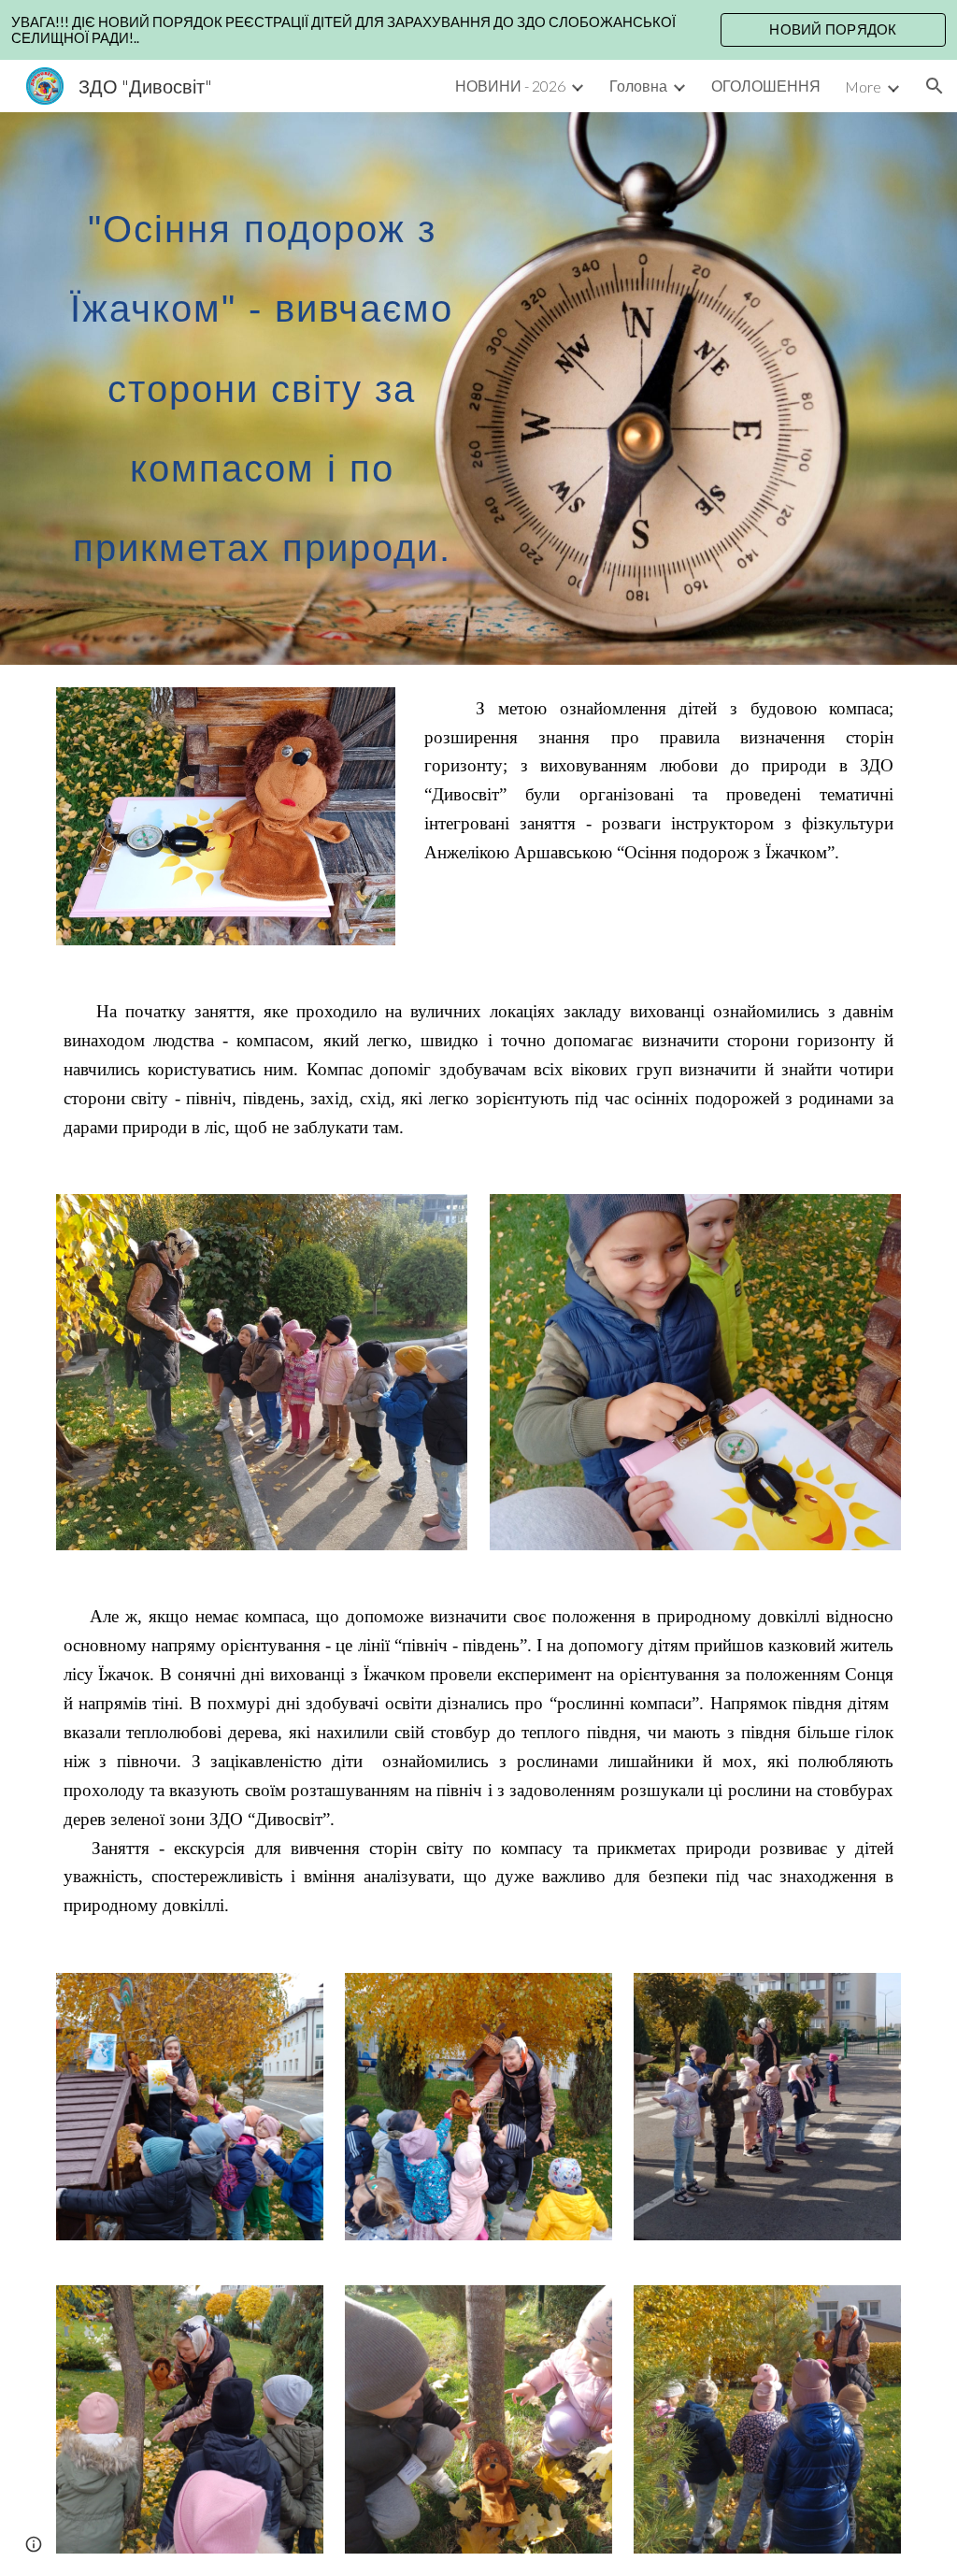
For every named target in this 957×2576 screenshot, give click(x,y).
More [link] (863, 86)
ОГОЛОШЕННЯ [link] (766, 86)
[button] (935, 86)
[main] (262, 389)
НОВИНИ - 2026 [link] (510, 86)
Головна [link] (638, 86)
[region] (478, 30)
